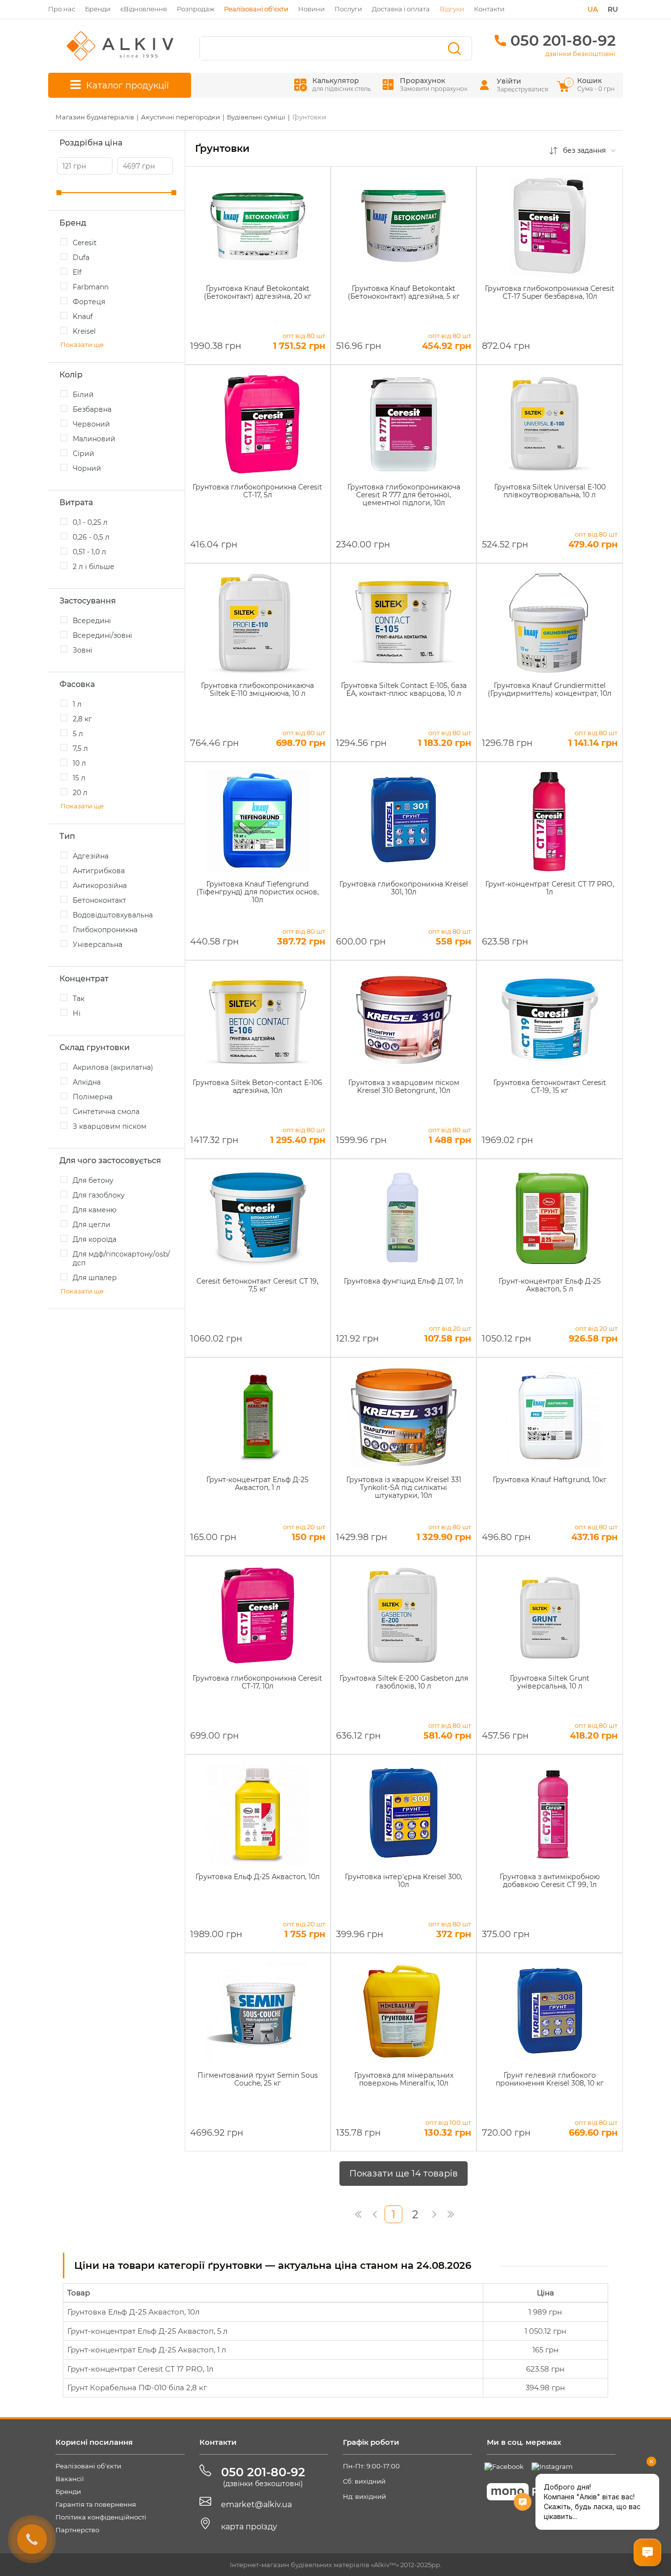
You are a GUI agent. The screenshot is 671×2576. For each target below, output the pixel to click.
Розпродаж (196, 9)
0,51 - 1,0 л (89, 552)
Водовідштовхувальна (113, 915)
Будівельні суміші (256, 117)
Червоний (91, 424)
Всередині (92, 621)
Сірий (84, 454)
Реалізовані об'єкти (88, 2466)
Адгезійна (91, 856)
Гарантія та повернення (96, 2504)
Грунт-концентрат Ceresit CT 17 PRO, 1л (140, 2369)
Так (79, 999)
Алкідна (87, 1082)
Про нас (62, 9)
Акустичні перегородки (181, 117)
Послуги (348, 9)
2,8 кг (82, 719)
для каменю (95, 1210)
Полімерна (93, 1097)
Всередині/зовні (102, 635)
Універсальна (98, 945)
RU (613, 9)
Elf (77, 272)
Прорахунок (434, 84)
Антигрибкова (99, 871)
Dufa (81, 258)
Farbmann (91, 287)
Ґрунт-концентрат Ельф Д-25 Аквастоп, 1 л (147, 2350)
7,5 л (80, 748)
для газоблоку (99, 1195)
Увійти (509, 81)
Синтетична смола (106, 1112)
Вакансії (70, 2479)
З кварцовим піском (110, 1126)
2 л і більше (94, 567)
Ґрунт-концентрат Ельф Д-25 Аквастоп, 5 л (147, 2331)
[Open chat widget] (647, 2552)
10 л (79, 763)
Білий (83, 395)
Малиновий (94, 439)
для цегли (92, 1225)
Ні (77, 1013)
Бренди (98, 9)
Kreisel (84, 331)
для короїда (95, 1239)
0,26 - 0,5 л (91, 537)
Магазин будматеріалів (95, 117)
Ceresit (85, 243)
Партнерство (77, 2530)
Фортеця (89, 302)
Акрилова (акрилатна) (113, 1067)
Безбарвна (92, 409)
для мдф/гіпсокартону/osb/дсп (121, 1259)
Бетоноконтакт (99, 900)
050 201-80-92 (563, 41)
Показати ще (82, 344)
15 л (79, 778)
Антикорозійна (100, 886)
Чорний (87, 468)
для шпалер (95, 1278)
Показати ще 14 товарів (404, 2174)
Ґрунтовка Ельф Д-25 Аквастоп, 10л (133, 2312)
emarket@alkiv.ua (256, 2504)
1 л (77, 704)
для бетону (93, 1180)
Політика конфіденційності (101, 2517)
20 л (80, 793)
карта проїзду (249, 2527)
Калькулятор (342, 84)
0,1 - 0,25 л (90, 522)
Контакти (489, 9)
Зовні (83, 650)
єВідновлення (144, 9)
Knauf (83, 316)
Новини (311, 9)
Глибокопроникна (105, 930)
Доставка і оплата (401, 9)
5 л (78, 734)
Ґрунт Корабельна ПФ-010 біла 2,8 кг (137, 2388)
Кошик (592, 84)
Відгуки (452, 9)
